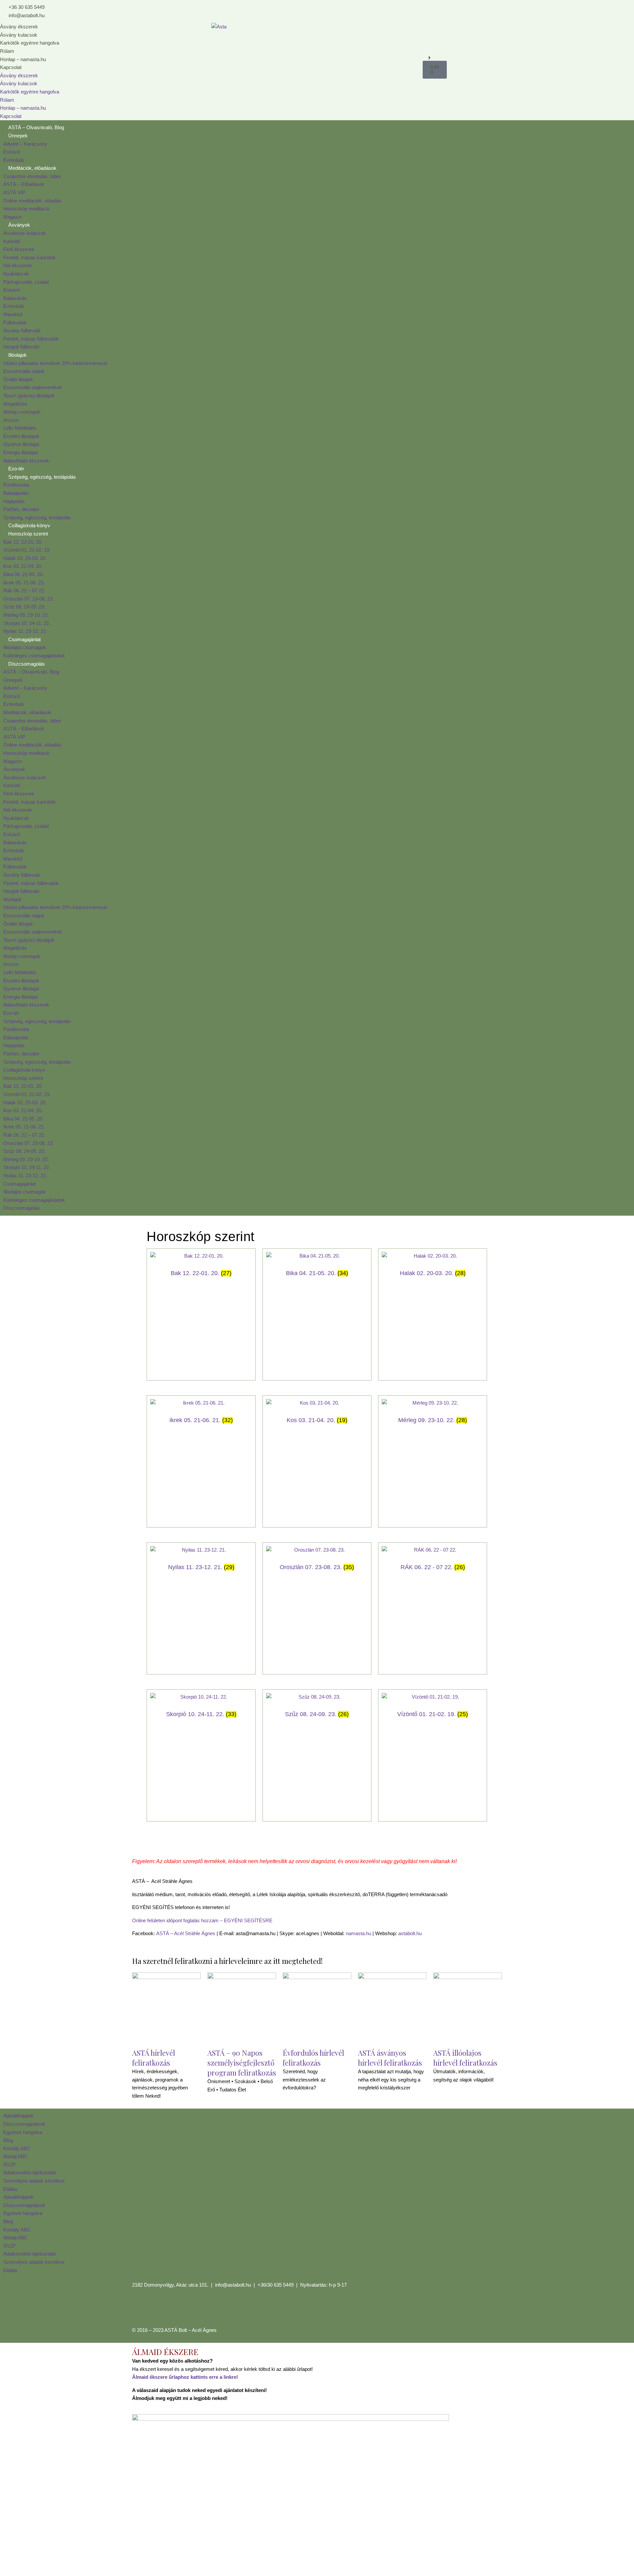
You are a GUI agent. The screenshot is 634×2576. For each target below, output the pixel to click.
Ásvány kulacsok (19, 35)
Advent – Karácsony (25, 144)
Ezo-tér (16, 469)
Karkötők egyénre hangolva (30, 43)
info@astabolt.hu (233, 2285)
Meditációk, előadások (32, 168)
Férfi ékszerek (19, 249)
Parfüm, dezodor (21, 509)
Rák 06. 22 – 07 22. (24, 590)
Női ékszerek (18, 265)
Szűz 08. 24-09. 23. (24, 607)
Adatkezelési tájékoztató (30, 2172)
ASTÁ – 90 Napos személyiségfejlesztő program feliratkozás (242, 2063)
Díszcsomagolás (27, 664)
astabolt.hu (410, 1933)
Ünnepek (18, 136)
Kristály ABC (17, 2148)
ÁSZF (10, 2165)
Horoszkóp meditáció (26, 209)
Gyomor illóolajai (21, 444)
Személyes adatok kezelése (34, 2181)
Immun (11, 420)
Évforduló (14, 160)
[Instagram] (158, 2309)
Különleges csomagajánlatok (34, 656)
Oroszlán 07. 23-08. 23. (29, 599)
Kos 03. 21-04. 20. (23, 566)
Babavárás (15, 298)
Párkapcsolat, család (26, 282)
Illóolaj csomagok (22, 412)
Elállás (10, 2189)
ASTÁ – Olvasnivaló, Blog (36, 127)
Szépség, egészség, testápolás (42, 477)
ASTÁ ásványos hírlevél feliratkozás (390, 2058)
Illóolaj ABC (16, 2156)
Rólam (7, 51)
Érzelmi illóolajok (21, 436)
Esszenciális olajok (24, 371)
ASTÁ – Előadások (24, 184)
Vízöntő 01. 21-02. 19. (27, 550)
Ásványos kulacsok (25, 233)
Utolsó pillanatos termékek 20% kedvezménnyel (55, 363)
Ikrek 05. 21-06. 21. (24, 583)
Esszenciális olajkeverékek (33, 387)
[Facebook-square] (140, 2309)
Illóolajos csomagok (25, 647)
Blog (8, 2140)
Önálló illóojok (18, 379)
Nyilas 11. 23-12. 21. (25, 631)
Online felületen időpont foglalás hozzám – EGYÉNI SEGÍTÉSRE (202, 1920)
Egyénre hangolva (23, 2132)
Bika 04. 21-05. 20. (23, 574)
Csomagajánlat (24, 639)
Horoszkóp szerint (28, 534)
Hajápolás (14, 501)
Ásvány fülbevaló (22, 331)
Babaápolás (16, 493)
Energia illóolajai (20, 452)
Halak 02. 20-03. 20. (25, 558)
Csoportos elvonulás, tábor (32, 176)
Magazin (13, 217)
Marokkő (13, 314)
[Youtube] (176, 2309)
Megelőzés (15, 404)
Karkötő (12, 241)
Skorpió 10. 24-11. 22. (27, 623)
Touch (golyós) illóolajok (29, 396)
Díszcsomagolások (24, 2124)
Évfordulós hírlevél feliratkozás (313, 2058)
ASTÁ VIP (14, 192)
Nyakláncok (16, 274)
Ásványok (19, 225)
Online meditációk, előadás (32, 201)
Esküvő (12, 152)
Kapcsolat (11, 67)
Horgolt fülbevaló (21, 347)
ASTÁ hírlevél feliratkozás (154, 2058)
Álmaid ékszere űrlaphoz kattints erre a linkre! (185, 2377)
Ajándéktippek (18, 2116)
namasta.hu (358, 1933)
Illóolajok (18, 355)
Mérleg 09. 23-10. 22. (26, 615)
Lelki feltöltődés (20, 428)
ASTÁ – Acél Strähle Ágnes (186, 1933)
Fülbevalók (15, 323)
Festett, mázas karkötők (30, 258)
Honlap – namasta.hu (23, 59)
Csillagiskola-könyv (29, 525)
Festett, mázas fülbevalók (31, 339)
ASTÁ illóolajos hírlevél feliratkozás (465, 2058)
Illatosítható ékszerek (26, 461)
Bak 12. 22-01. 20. (23, 542)
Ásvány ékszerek (19, 27)
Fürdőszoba (16, 485)
